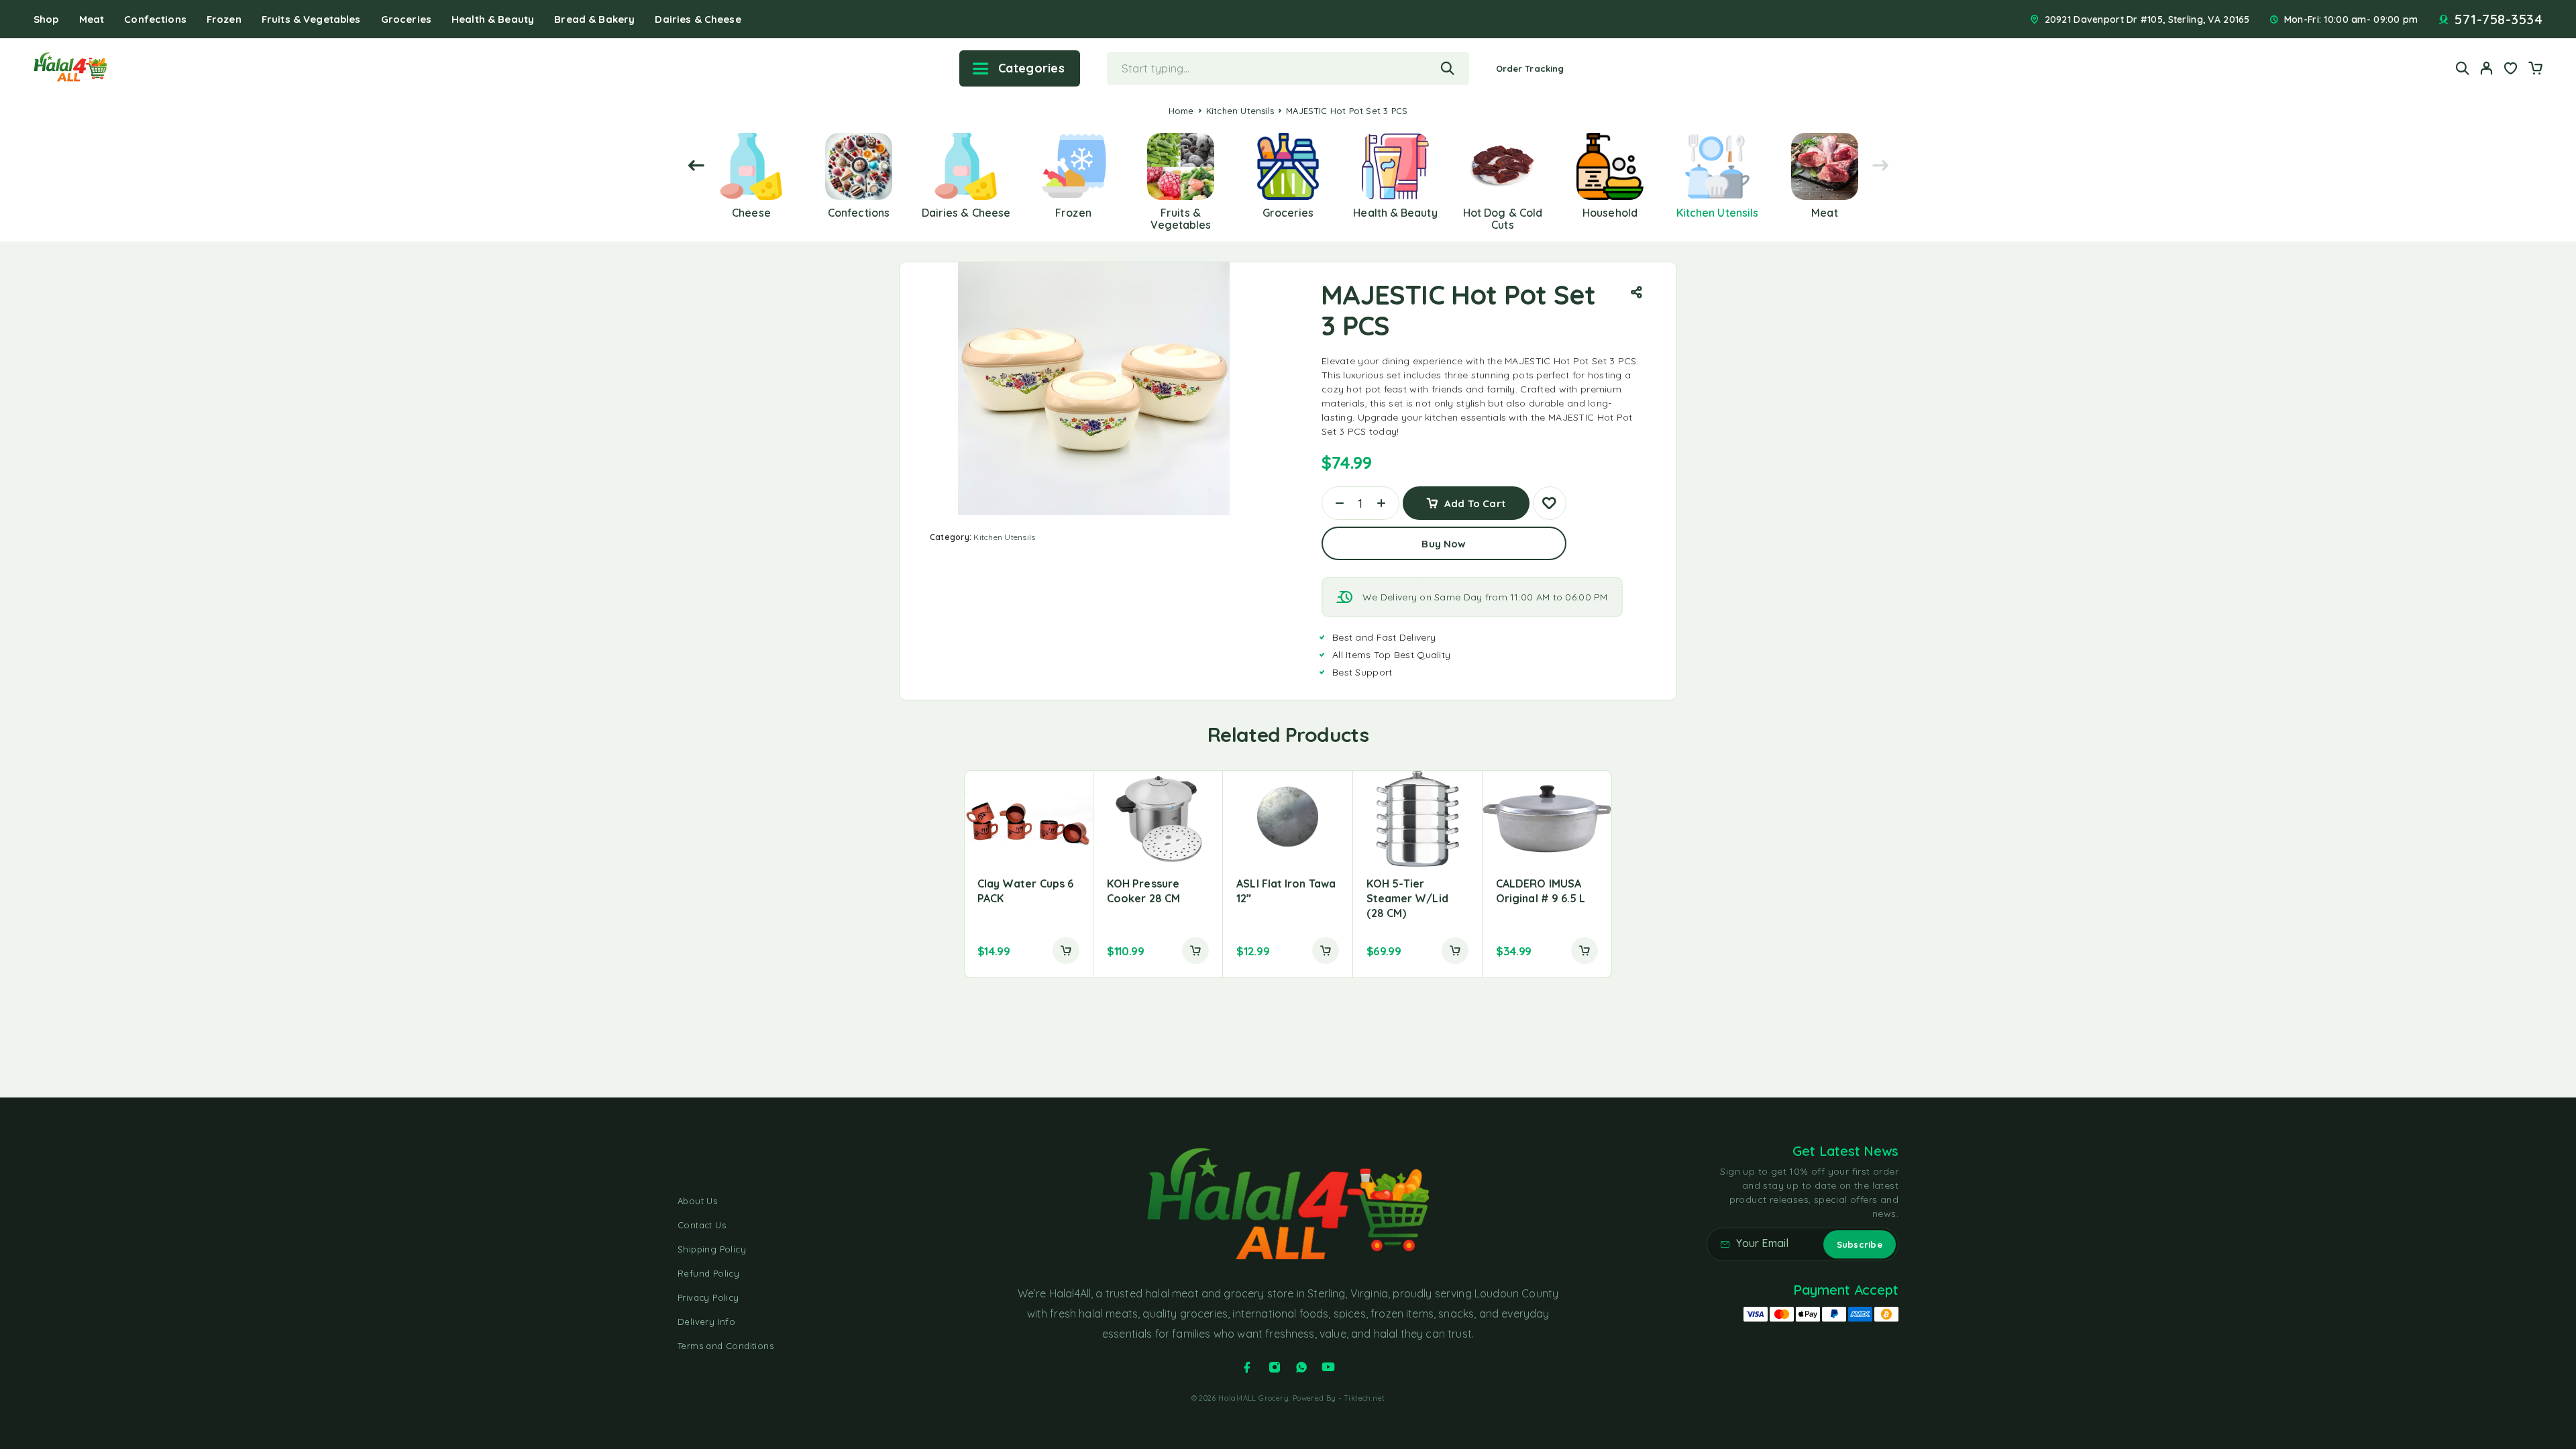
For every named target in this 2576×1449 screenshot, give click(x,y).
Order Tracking (1530, 68)
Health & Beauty (493, 19)
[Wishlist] (2511, 70)
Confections (155, 19)
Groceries (406, 19)
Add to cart (1475, 498)
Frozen (224, 19)
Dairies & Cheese (698, 19)
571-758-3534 (2499, 19)
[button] (1066, 951)
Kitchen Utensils (1240, 111)
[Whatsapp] (1301, 1367)
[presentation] (696, 166)
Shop (46, 19)
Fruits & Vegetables (311, 19)
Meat (92, 19)
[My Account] (2487, 68)
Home (1181, 111)
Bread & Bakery (594, 19)
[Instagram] (1275, 1367)
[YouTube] (1328, 1367)
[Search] (2463, 68)
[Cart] (2535, 70)
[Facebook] (1247, 1367)
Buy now (1444, 544)
